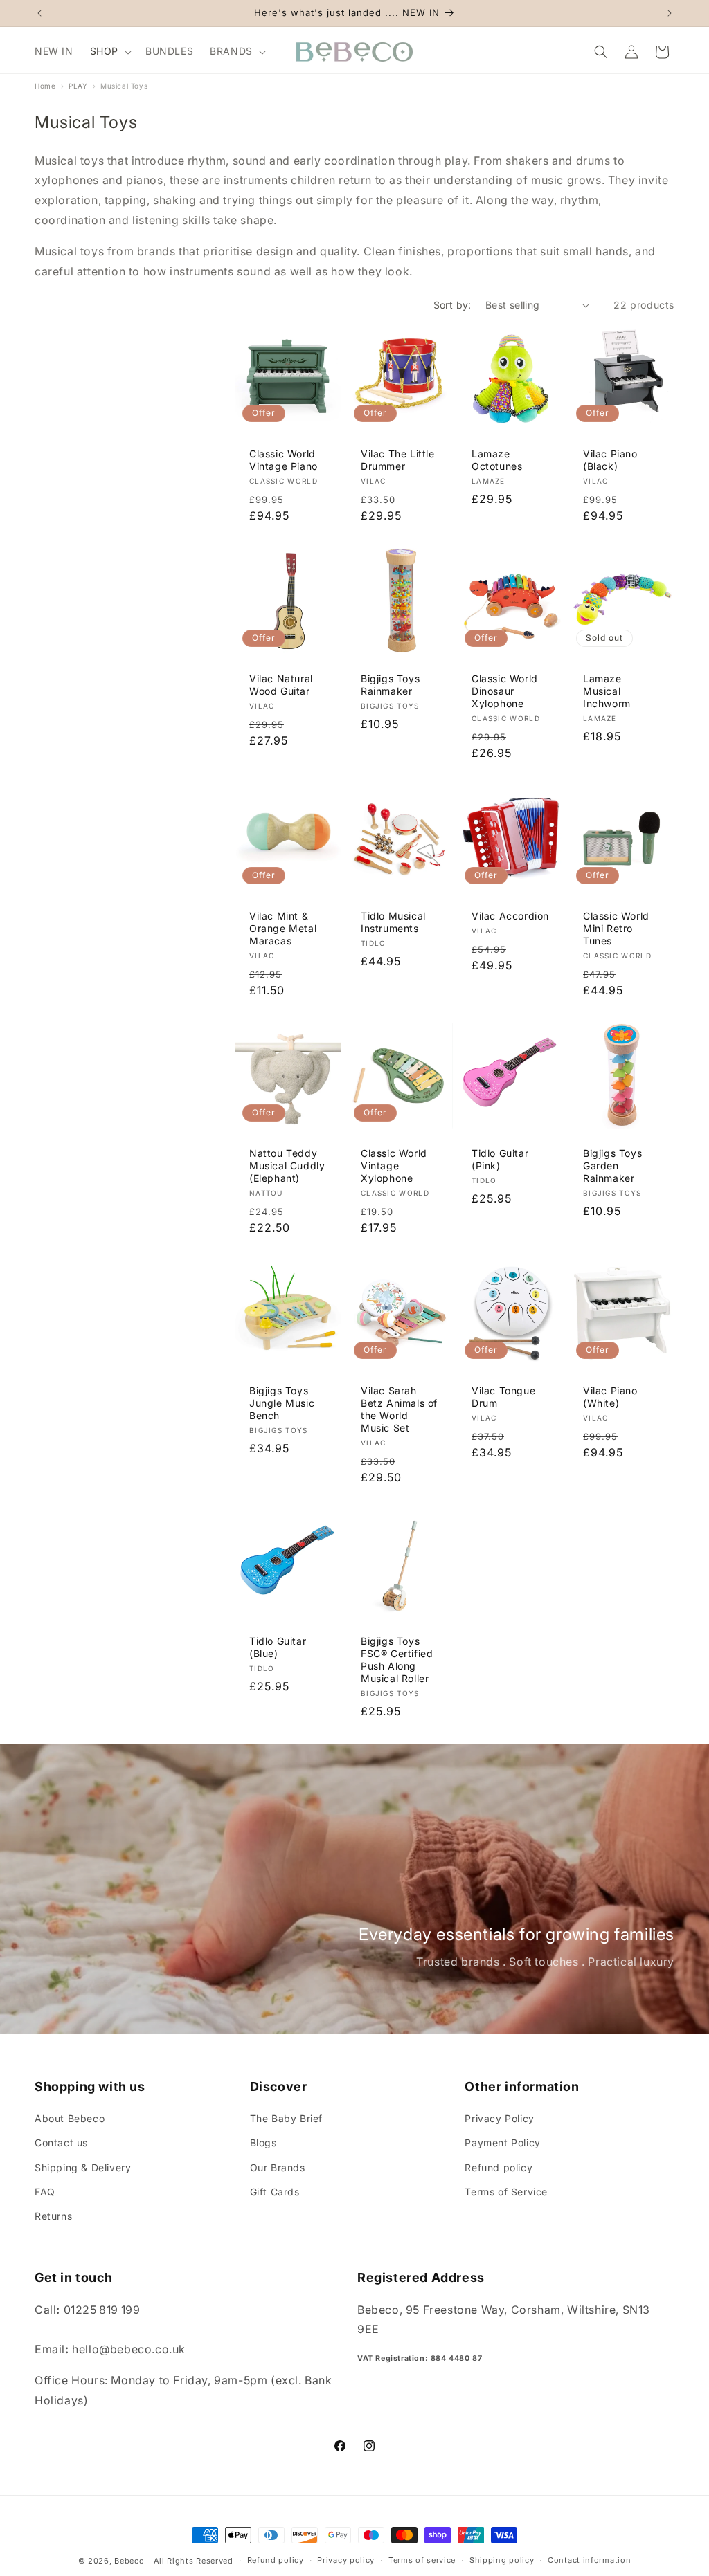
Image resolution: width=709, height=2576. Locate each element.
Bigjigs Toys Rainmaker (390, 685)
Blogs (263, 2143)
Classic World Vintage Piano (284, 460)
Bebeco (129, 2561)
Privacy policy (346, 2560)
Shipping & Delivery (83, 2167)
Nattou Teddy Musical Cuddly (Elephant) (287, 1166)
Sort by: (452, 305)
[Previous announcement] (39, 13)
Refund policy (499, 2167)
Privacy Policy (499, 2118)
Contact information (589, 2560)
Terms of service (422, 2560)
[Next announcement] (670, 13)
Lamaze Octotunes (497, 460)
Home (45, 86)
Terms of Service (506, 2192)
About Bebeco (70, 2118)
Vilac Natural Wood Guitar (281, 685)
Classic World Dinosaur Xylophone (505, 691)
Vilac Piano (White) (610, 1397)
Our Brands (278, 2167)
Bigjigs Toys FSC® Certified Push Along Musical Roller (397, 1659)
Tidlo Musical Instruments (393, 922)
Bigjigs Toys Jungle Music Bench (282, 1403)
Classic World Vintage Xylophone (394, 1166)
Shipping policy (502, 2560)
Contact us (61, 2143)
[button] (109, 51)
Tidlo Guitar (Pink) (500, 1159)
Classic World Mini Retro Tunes (616, 928)
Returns (53, 2216)
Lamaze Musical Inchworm (607, 691)
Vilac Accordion (510, 916)
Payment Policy (502, 2143)
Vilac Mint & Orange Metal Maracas (283, 928)
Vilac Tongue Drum (503, 1397)
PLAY (78, 86)
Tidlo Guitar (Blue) (278, 1646)
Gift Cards (275, 2192)
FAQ (45, 2192)
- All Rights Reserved (190, 2561)
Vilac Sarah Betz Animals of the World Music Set (399, 1409)
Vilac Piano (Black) (610, 460)
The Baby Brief (286, 2118)
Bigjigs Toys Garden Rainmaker (612, 1166)
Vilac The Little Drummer (398, 460)
